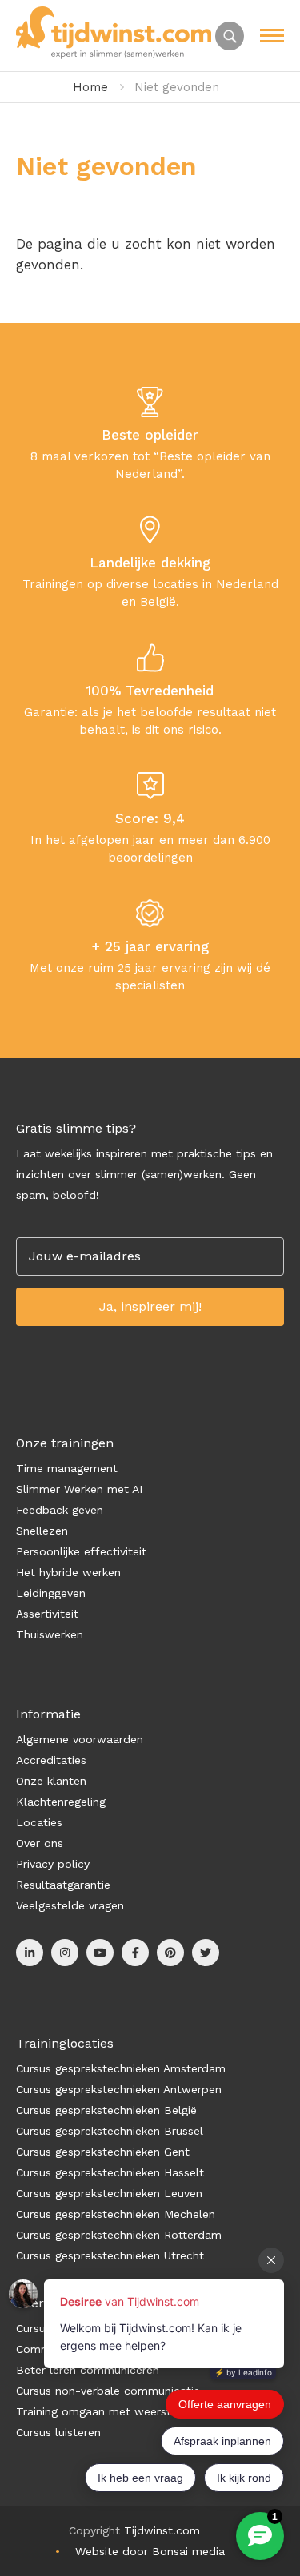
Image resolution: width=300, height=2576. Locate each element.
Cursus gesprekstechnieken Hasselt (110, 2172)
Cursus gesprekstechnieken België (106, 2110)
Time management (67, 1468)
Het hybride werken (68, 1572)
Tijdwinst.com (162, 2530)
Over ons (40, 1843)
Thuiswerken (50, 1634)
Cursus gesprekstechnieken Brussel (110, 2131)
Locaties (39, 1822)
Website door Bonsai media (150, 2551)
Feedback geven (60, 1510)
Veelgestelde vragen (70, 1905)
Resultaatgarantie (63, 1885)
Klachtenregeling (61, 1802)
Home (90, 87)
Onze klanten (51, 1781)
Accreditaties (51, 1760)
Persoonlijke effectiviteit (81, 1551)
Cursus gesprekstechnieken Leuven (109, 2193)
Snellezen (42, 1531)
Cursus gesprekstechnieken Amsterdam (121, 2068)
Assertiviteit (47, 1614)
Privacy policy (53, 1864)
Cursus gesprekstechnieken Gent (103, 2152)
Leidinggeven (51, 1593)
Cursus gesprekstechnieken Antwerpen (119, 2089)
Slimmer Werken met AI (79, 1489)
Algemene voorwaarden (80, 1739)
